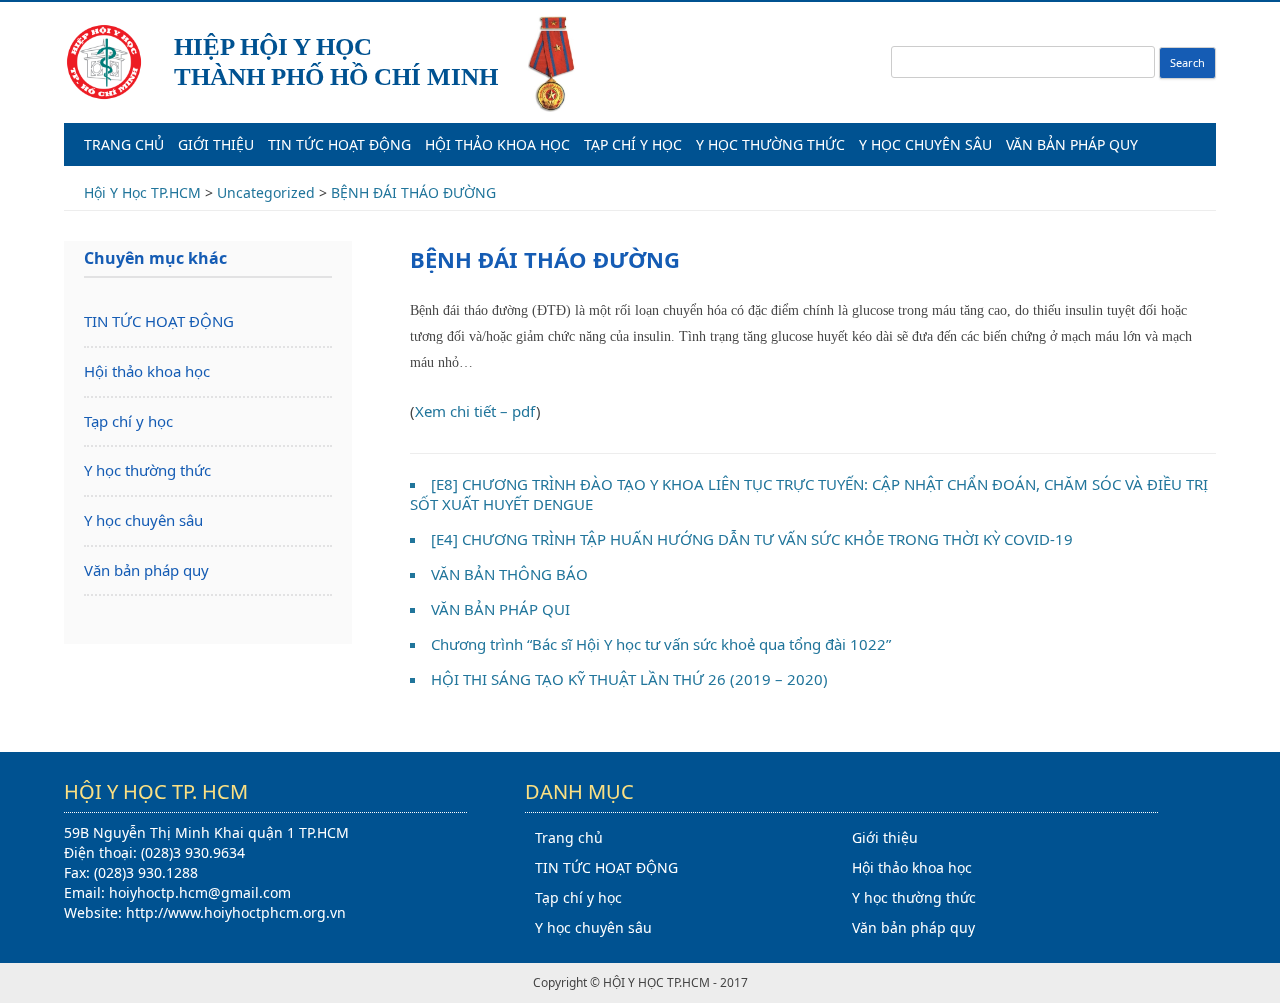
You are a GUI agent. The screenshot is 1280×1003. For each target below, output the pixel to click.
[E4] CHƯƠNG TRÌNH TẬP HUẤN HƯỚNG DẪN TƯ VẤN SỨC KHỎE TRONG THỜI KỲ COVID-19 (752, 539)
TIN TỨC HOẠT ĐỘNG (339, 144)
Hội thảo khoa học (497, 144)
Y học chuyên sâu (925, 144)
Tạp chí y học (633, 144)
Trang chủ (124, 144)
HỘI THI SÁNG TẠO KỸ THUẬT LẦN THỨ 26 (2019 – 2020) (629, 679)
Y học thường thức (770, 144)
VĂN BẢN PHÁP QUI (500, 609)
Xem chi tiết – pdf (475, 411)
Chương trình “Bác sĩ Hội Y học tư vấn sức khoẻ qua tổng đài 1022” (661, 644)
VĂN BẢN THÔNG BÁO (509, 574)
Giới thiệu (216, 144)
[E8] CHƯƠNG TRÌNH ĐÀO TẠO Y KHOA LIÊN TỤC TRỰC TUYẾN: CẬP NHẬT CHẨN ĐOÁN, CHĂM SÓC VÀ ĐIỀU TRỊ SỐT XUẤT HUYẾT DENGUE (809, 494)
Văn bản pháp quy (1072, 144)
